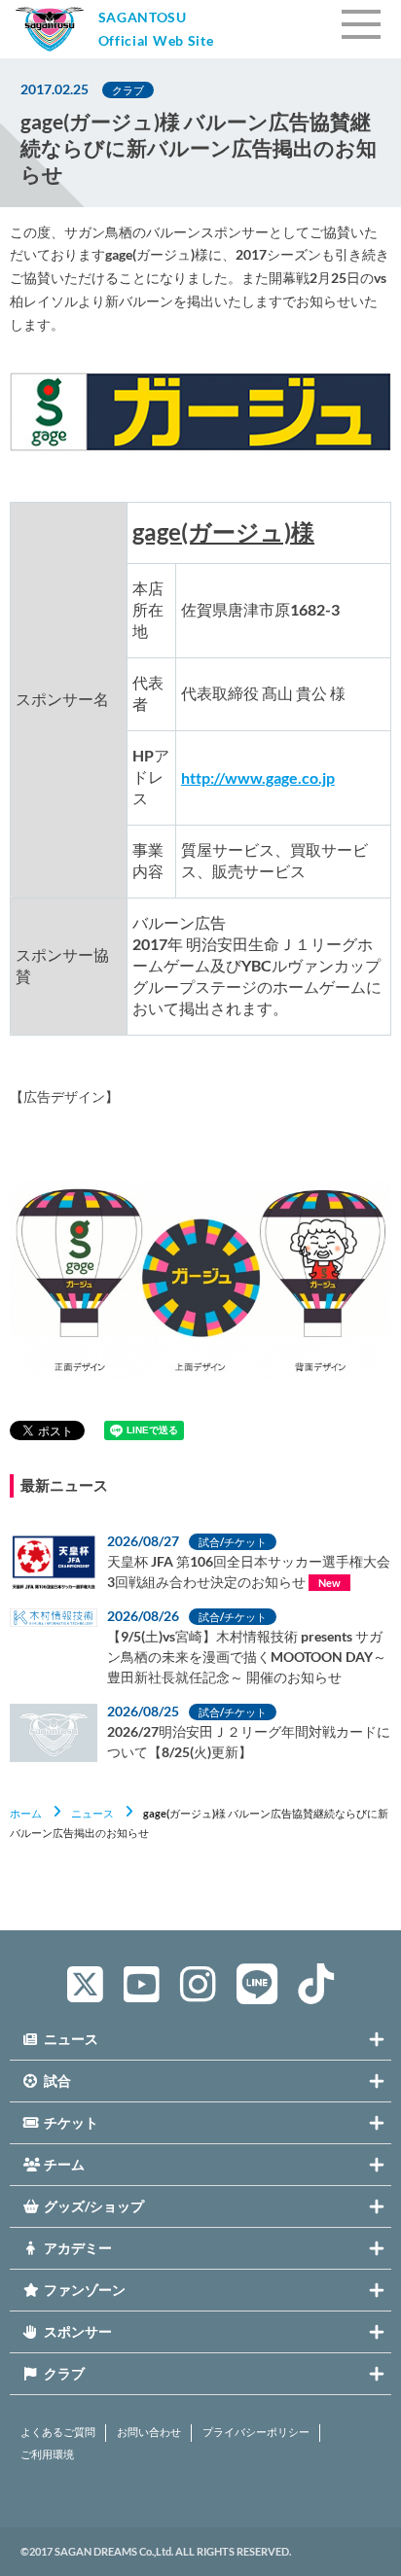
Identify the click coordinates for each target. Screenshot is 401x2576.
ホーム (26, 1813)
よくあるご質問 (58, 2432)
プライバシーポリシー (256, 2432)
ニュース (92, 1813)
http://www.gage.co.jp (258, 777)
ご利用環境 (47, 2454)
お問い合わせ (149, 2432)
